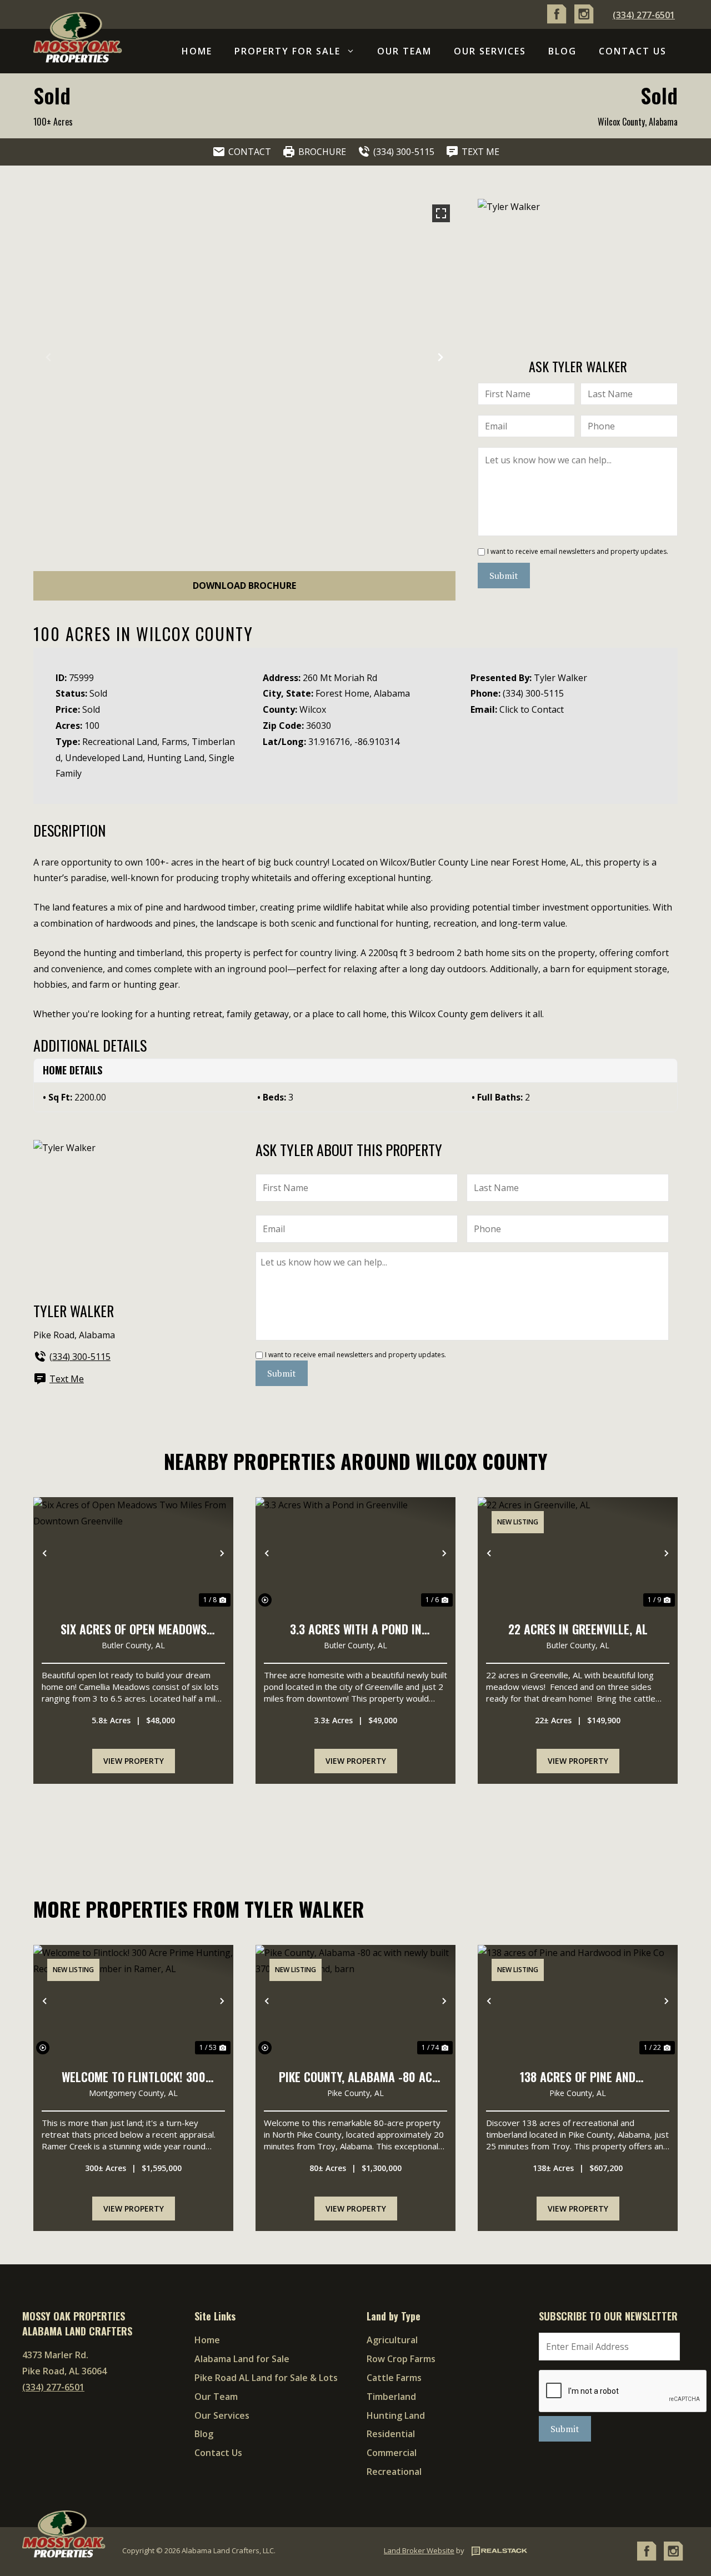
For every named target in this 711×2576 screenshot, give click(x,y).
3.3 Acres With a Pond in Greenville (356, 1630)
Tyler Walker (560, 678)
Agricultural (392, 2340)
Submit (504, 576)
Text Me (67, 1379)
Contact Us (633, 51)
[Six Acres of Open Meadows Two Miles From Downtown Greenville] (133, 1553)
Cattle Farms (394, 2378)
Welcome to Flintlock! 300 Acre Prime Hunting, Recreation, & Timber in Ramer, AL (134, 2078)
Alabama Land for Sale (242, 2359)
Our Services (490, 51)
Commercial (392, 2453)
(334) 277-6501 (644, 15)
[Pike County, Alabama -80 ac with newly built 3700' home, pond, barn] (355, 2001)
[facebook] (557, 21)
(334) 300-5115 (533, 693)
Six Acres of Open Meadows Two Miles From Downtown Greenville (134, 1630)
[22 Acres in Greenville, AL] (578, 1553)
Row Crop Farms (401, 2359)
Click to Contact (532, 709)
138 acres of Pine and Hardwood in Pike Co (578, 2078)
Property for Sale (287, 51)
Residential (391, 2434)
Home (197, 51)
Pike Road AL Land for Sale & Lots (266, 2378)
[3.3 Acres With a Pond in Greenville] (355, 1553)
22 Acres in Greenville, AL (578, 1629)
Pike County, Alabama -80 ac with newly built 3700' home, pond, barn (355, 2078)
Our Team (404, 51)
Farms (174, 742)
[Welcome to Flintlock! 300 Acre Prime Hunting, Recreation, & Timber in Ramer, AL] (133, 2001)
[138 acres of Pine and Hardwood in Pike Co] (578, 2001)
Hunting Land (176, 758)
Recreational (394, 2472)
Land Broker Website (419, 2550)
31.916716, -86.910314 (354, 742)
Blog (562, 51)
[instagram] (584, 21)
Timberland (391, 2397)
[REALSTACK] (497, 2550)
